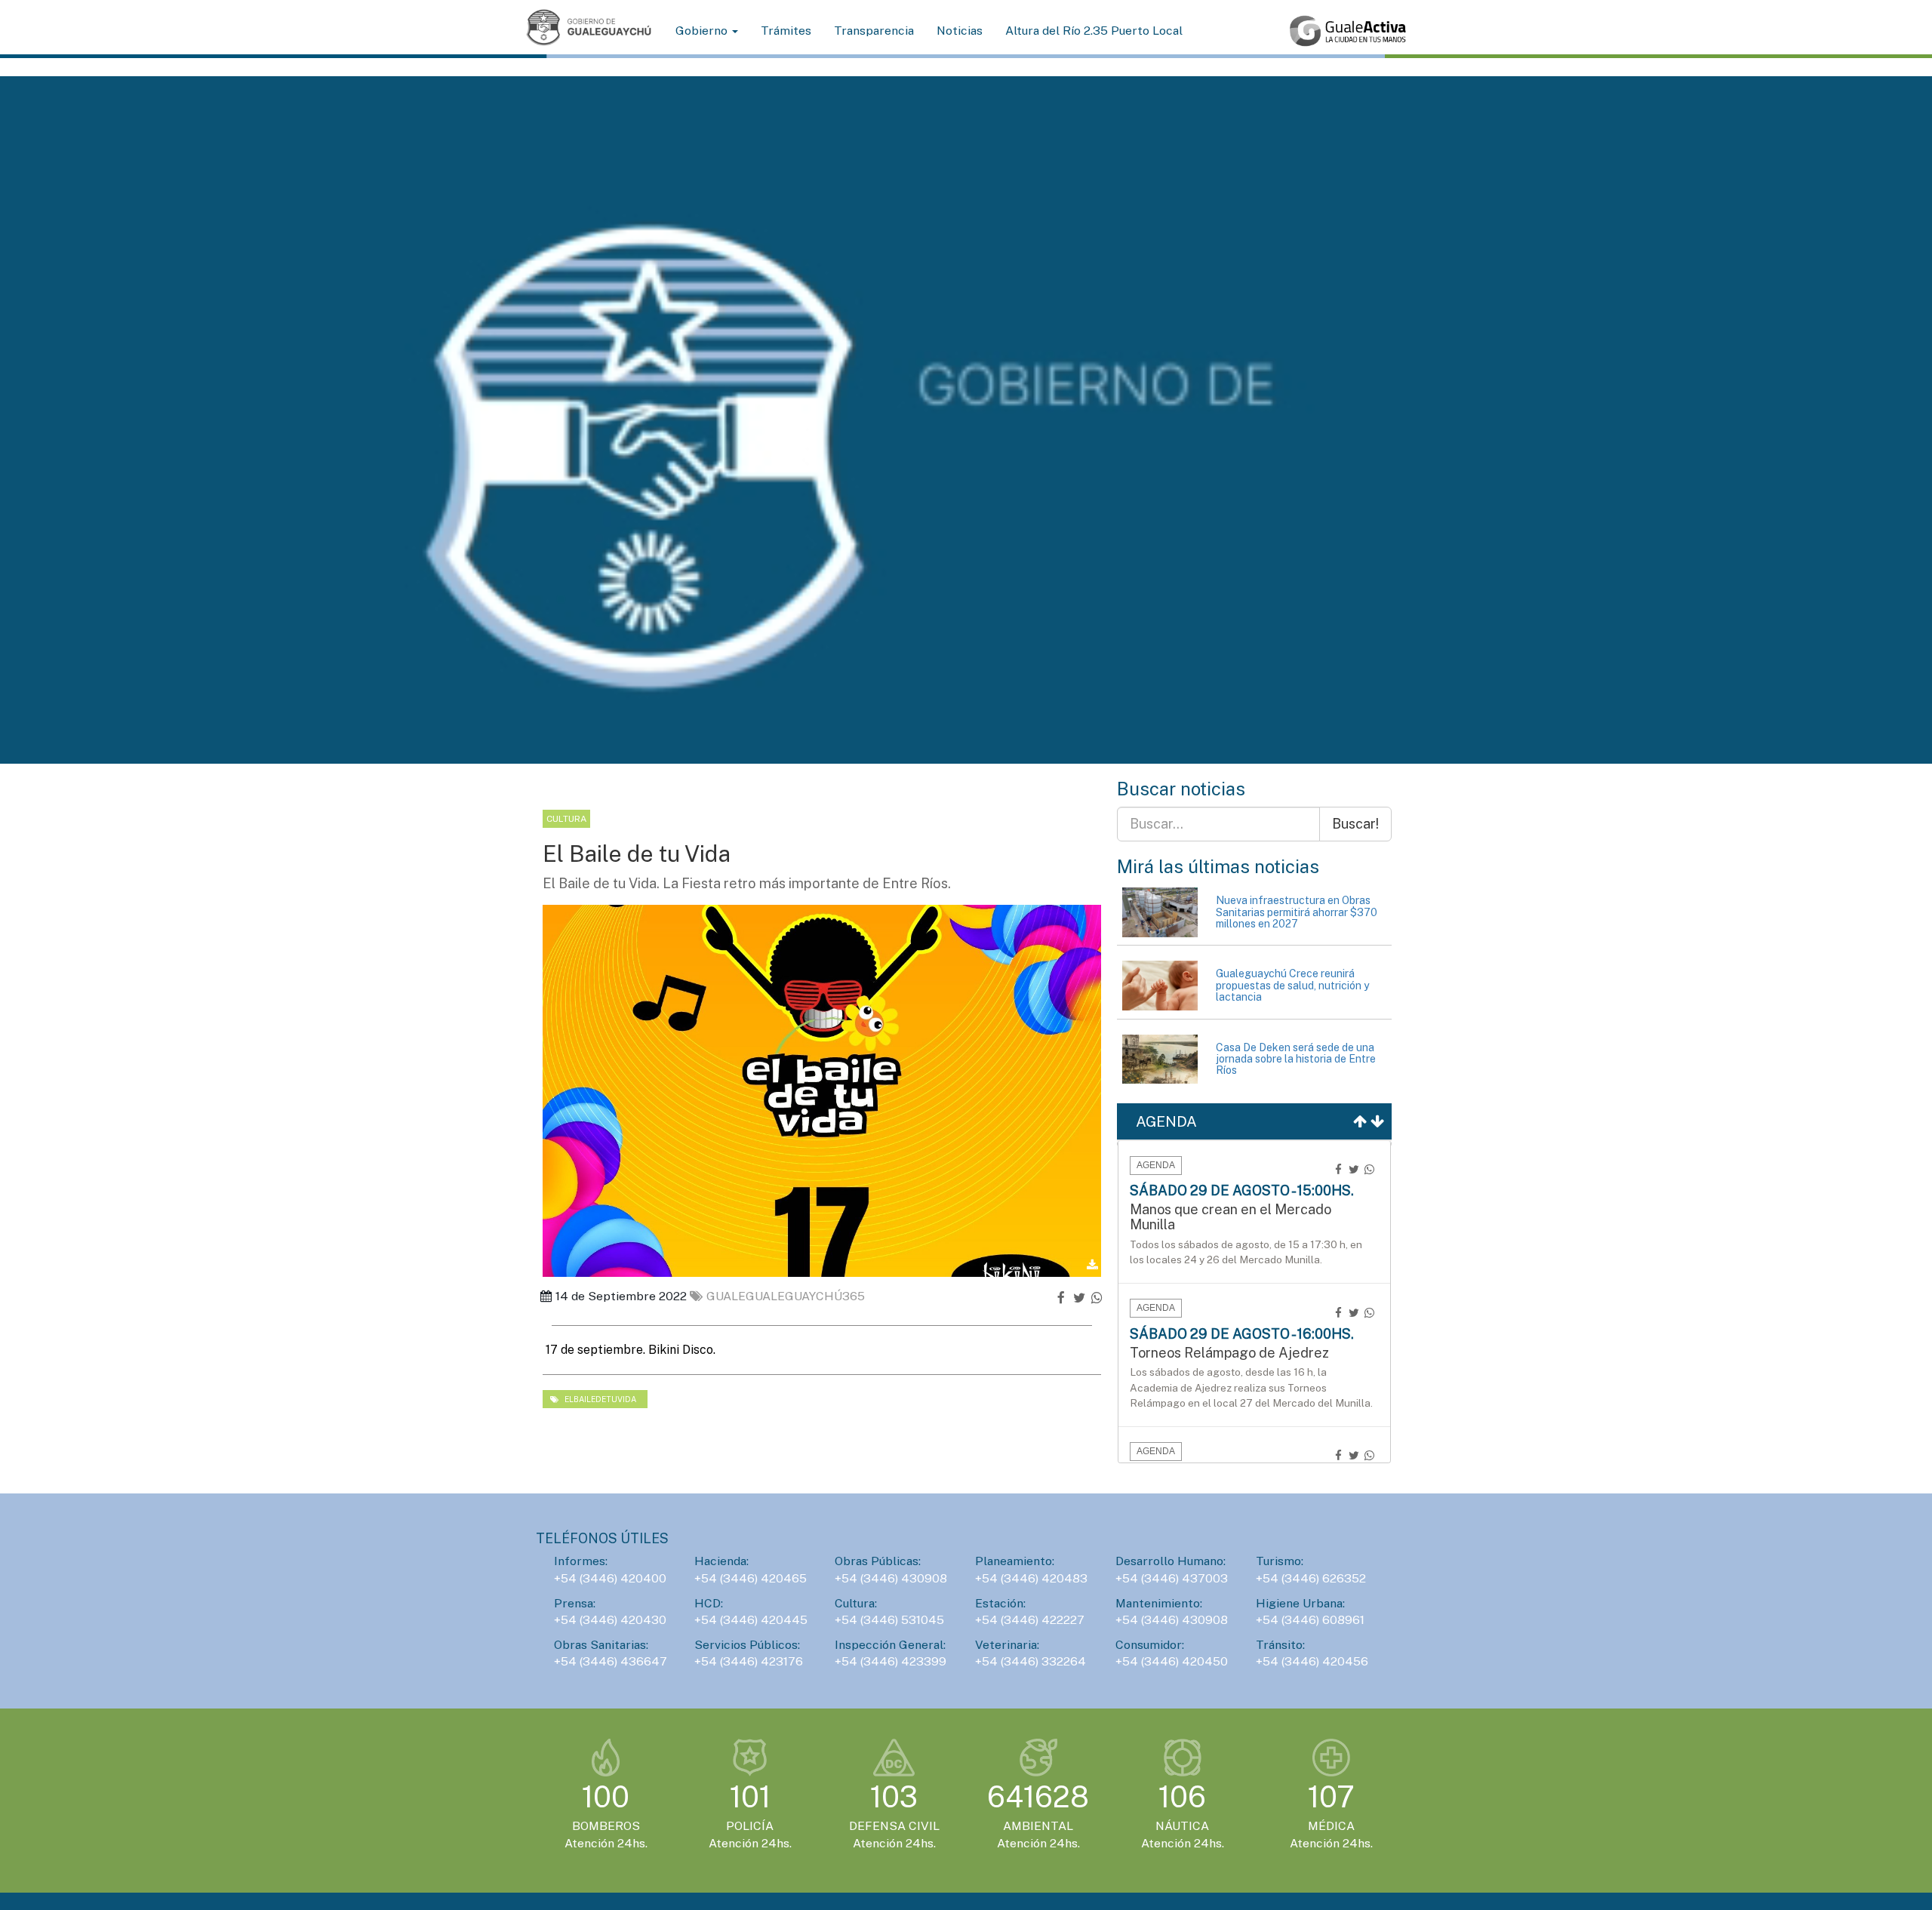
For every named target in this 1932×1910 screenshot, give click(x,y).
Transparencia (874, 31)
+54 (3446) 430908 (891, 1578)
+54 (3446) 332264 (1031, 1661)
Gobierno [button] (703, 31)
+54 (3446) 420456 (1312, 1661)
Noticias (960, 31)
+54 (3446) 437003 (1172, 1578)
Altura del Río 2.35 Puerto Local (1094, 31)
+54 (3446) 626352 (1311, 1578)
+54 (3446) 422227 (1030, 1620)
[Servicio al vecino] (1348, 31)
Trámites (786, 31)
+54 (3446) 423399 (891, 1661)
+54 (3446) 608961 (1310, 1620)
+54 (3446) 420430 (610, 1620)
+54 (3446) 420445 (751, 1620)
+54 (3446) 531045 (889, 1620)
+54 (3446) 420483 (1031, 1578)
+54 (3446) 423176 (749, 1661)
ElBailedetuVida (599, 1399)
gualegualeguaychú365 (786, 1296)
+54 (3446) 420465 (751, 1578)
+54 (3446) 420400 (610, 1578)
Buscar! (1355, 824)
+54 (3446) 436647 (611, 1661)
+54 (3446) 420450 (1172, 1661)
